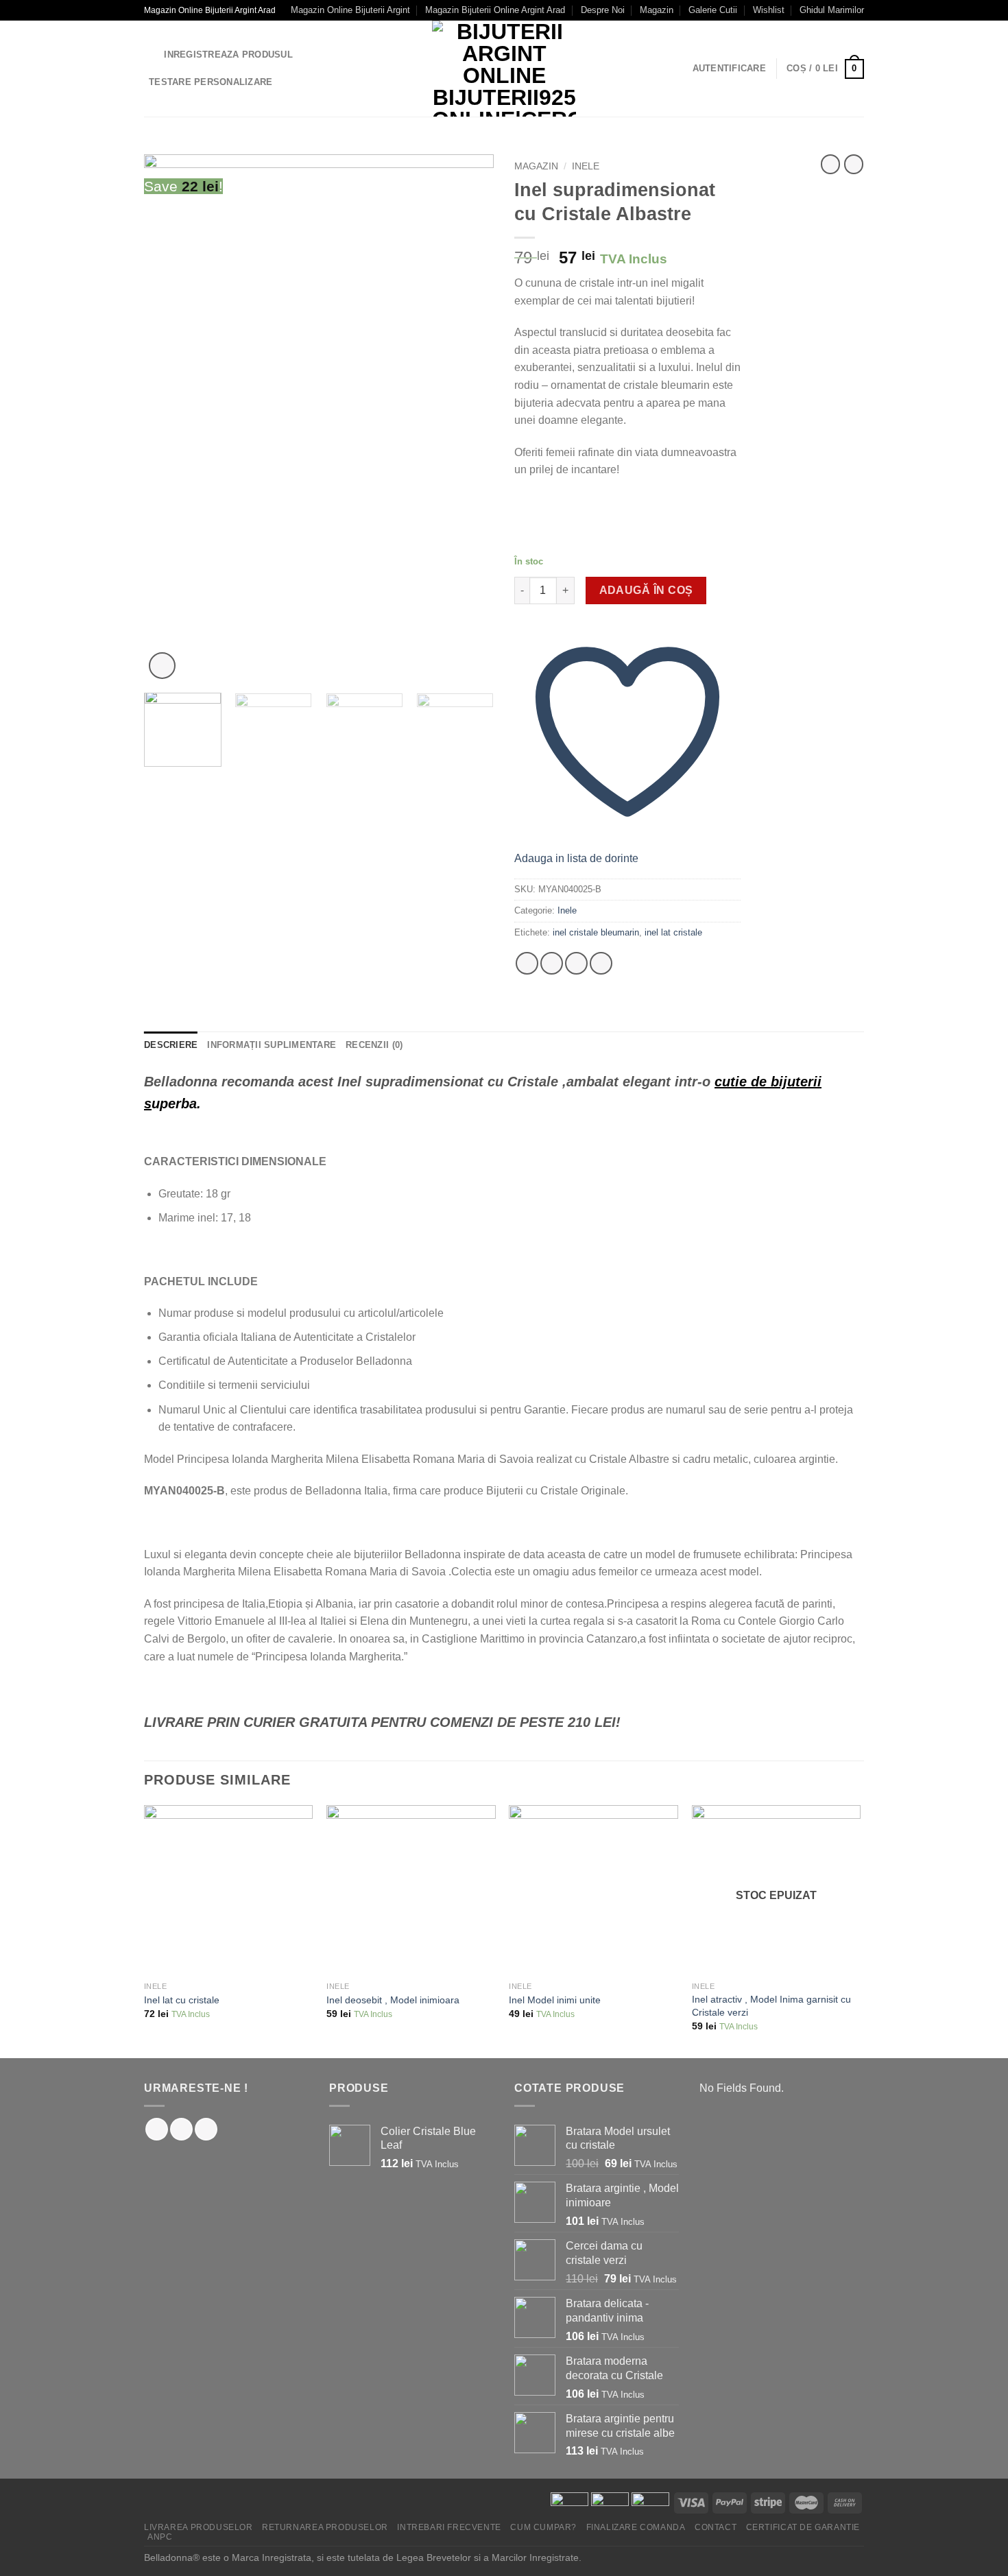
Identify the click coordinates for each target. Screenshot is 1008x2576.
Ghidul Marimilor (832, 10)
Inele (586, 166)
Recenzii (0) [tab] (374, 1045)
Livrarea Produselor (199, 2527)
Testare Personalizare (211, 82)
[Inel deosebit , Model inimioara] (411, 1890)
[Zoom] (162, 666)
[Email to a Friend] (576, 963)
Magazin (657, 10)
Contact (716, 2527)
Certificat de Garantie (803, 2527)
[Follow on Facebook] (157, 2129)
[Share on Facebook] (527, 963)
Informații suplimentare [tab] (272, 1045)
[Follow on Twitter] (181, 2129)
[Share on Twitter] (552, 963)
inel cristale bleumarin (596, 932)
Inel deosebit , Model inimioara (393, 2000)
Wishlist (769, 10)
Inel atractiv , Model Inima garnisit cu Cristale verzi (771, 2006)
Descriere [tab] (171, 1045)
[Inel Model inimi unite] (593, 1890)
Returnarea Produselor (325, 2527)
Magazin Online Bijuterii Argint (350, 10)
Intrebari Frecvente (449, 2527)
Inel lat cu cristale (182, 2000)
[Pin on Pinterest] (601, 963)
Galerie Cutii (713, 10)
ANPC (160, 2537)
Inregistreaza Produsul (228, 55)
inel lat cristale (673, 932)
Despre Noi (603, 10)
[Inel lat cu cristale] (229, 1890)
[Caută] (149, 55)
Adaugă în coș (646, 590)
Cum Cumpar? (543, 2527)
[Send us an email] (206, 2129)
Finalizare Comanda (636, 2527)
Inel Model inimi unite (555, 2000)
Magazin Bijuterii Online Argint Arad (495, 10)
